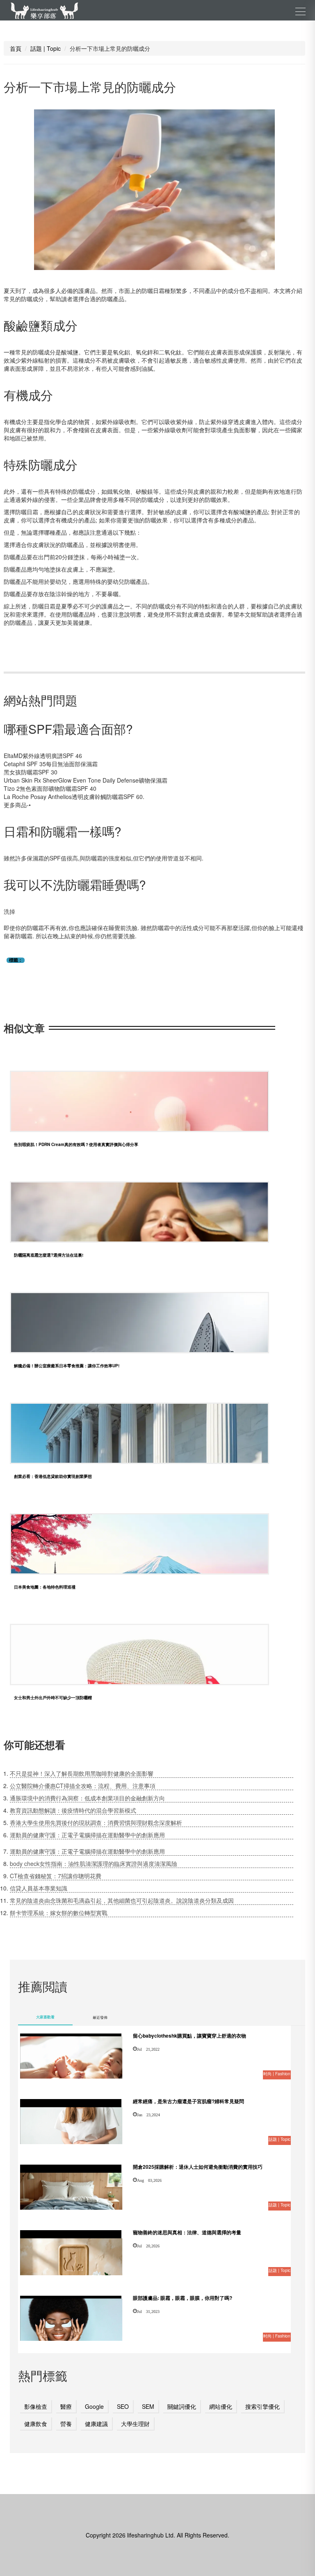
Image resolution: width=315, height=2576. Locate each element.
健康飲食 (36, 2424)
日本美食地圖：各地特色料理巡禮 (45, 1587)
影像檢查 (36, 2406)
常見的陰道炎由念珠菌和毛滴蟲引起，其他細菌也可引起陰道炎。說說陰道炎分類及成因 (122, 1900)
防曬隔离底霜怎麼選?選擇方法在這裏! (49, 1255)
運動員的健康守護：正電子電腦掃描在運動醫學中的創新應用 (87, 1835)
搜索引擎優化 (262, 2406)
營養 (66, 2424)
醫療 (66, 2406)
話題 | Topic (46, 48)
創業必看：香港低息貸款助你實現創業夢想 (53, 1476)
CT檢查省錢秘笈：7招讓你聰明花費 (56, 1876)
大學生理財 (135, 2424)
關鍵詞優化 (182, 2406)
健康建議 (96, 2424)
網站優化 (221, 2406)
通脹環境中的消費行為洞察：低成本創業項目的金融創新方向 (87, 1798)
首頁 (16, 48)
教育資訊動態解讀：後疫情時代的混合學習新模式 (73, 1810)
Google (94, 2406)
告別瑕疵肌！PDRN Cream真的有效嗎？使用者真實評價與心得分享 (76, 1144)
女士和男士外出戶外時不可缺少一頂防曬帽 (53, 1698)
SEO (123, 2406)
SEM (148, 2406)
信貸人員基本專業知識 (39, 1888)
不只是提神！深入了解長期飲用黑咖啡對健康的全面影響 (82, 1773)
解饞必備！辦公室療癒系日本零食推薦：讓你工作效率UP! (67, 1366)
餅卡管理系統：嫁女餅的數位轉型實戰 (59, 1913)
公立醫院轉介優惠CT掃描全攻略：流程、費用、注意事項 (83, 1786)
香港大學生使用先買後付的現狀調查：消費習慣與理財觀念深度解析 (96, 1822)
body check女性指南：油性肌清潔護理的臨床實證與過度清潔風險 (94, 1863)
